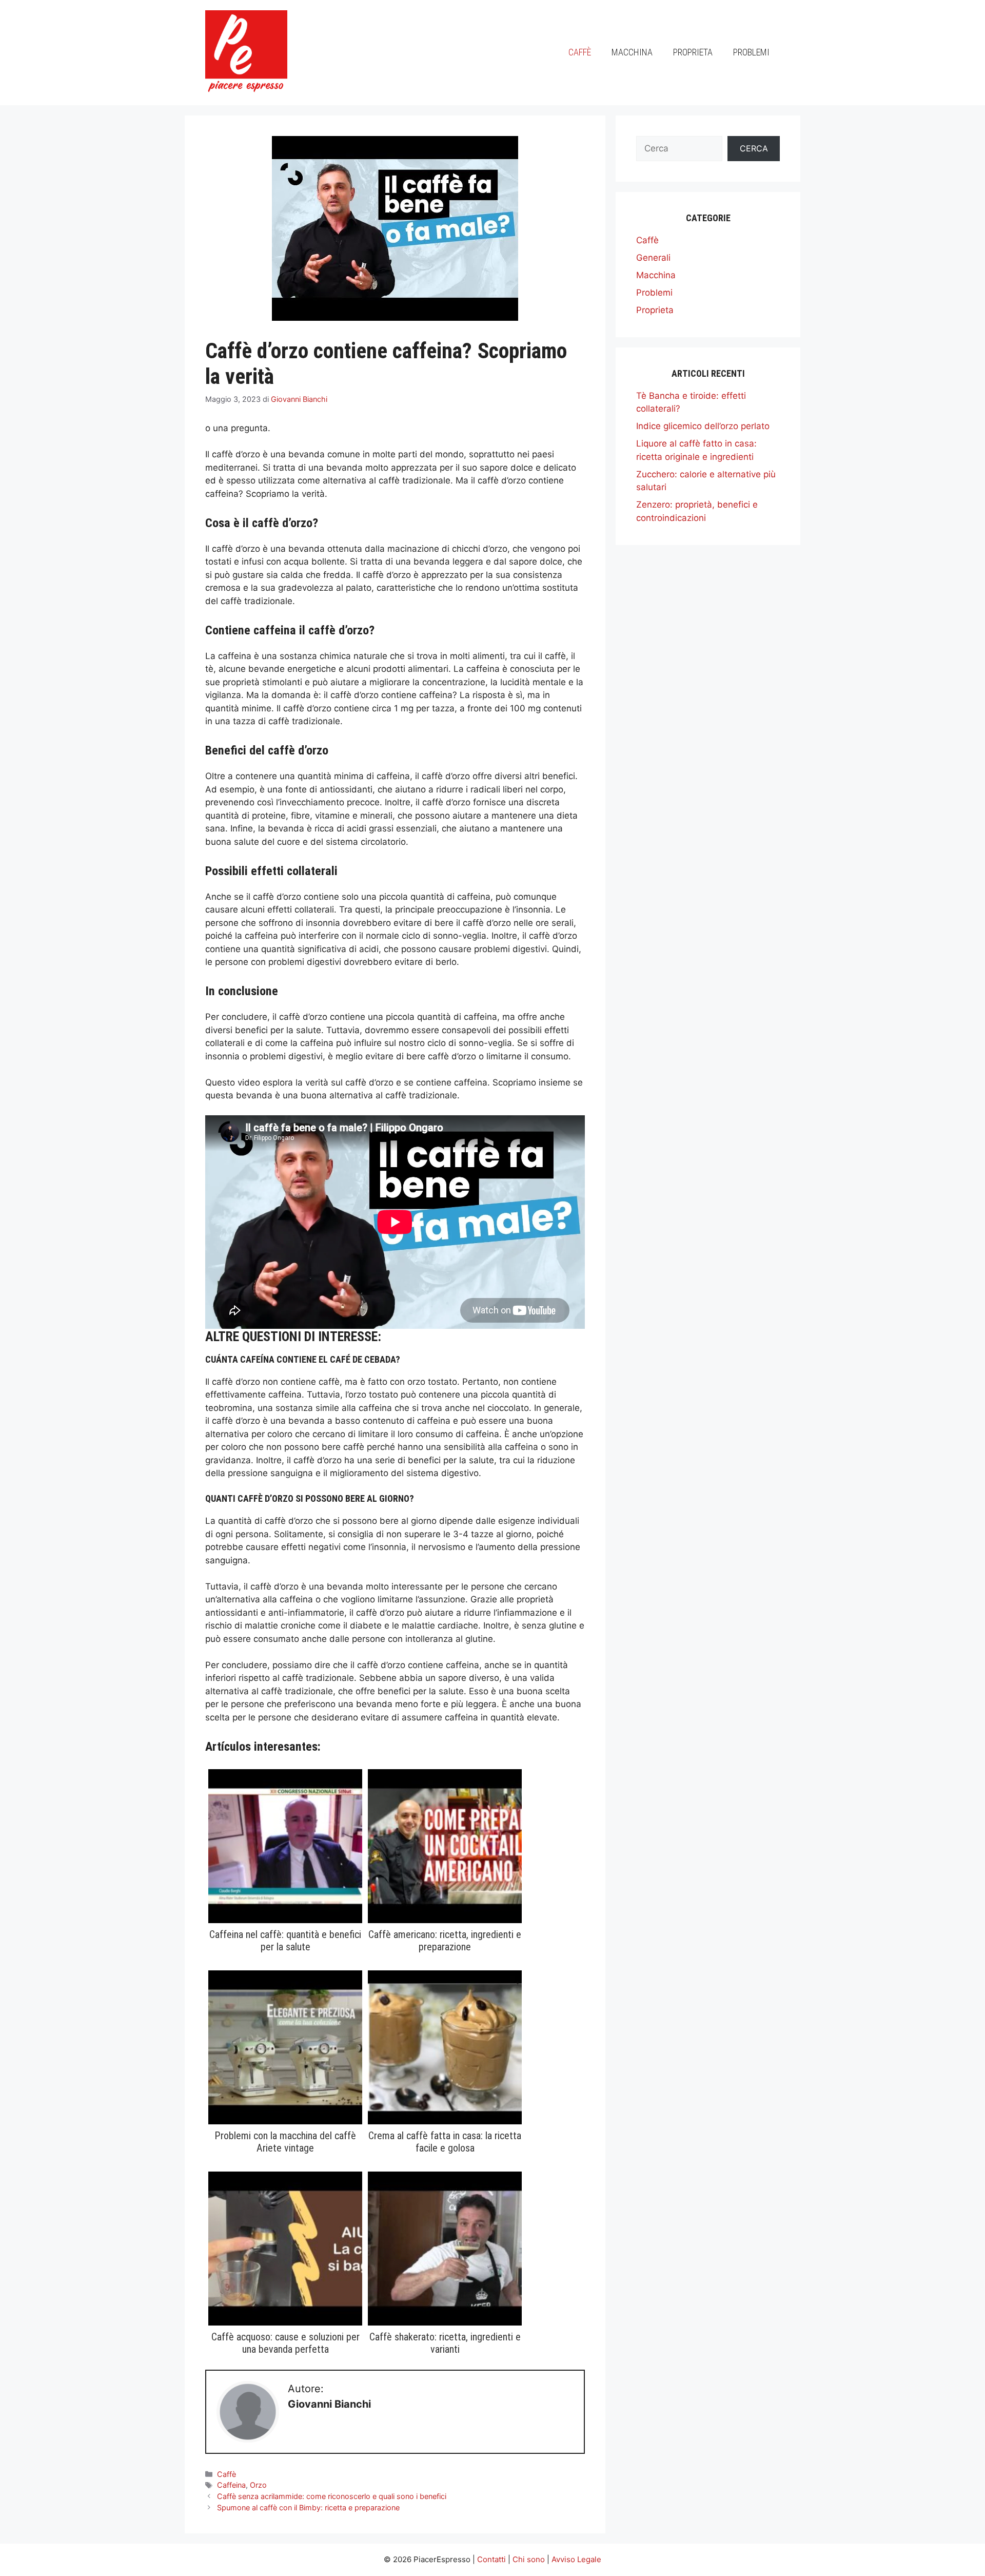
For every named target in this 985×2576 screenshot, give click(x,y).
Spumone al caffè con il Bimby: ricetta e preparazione (308, 2507)
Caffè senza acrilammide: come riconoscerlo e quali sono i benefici (332, 2496)
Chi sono (529, 2559)
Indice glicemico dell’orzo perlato (703, 426)
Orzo (258, 2485)
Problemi (751, 52)
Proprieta (693, 52)
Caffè (580, 52)
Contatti (491, 2559)
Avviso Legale (576, 2559)
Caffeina (231, 2485)
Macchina (632, 52)
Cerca (754, 148)
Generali (653, 258)
